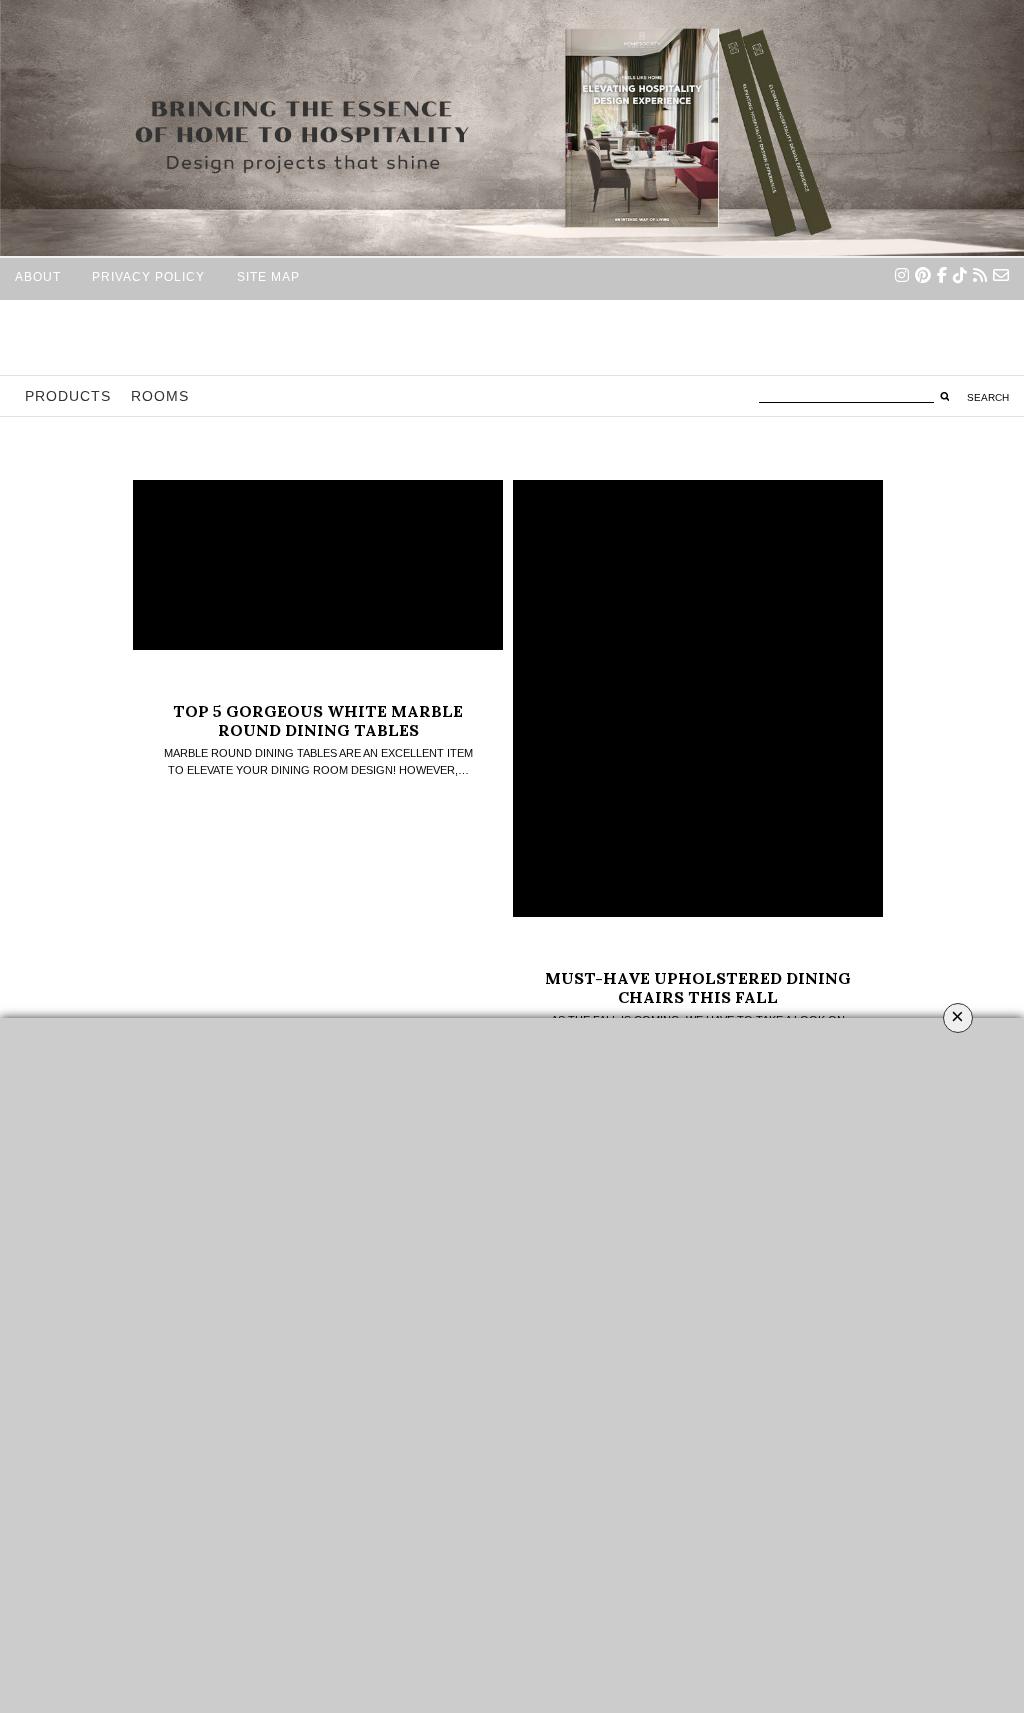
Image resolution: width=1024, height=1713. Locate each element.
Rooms (160, 396)
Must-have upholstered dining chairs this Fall (698, 987)
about (38, 276)
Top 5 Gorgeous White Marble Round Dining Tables (318, 720)
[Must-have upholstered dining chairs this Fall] (698, 698)
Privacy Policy (148, 276)
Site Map (268, 276)
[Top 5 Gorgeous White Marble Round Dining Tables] (318, 565)
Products (68, 396)
